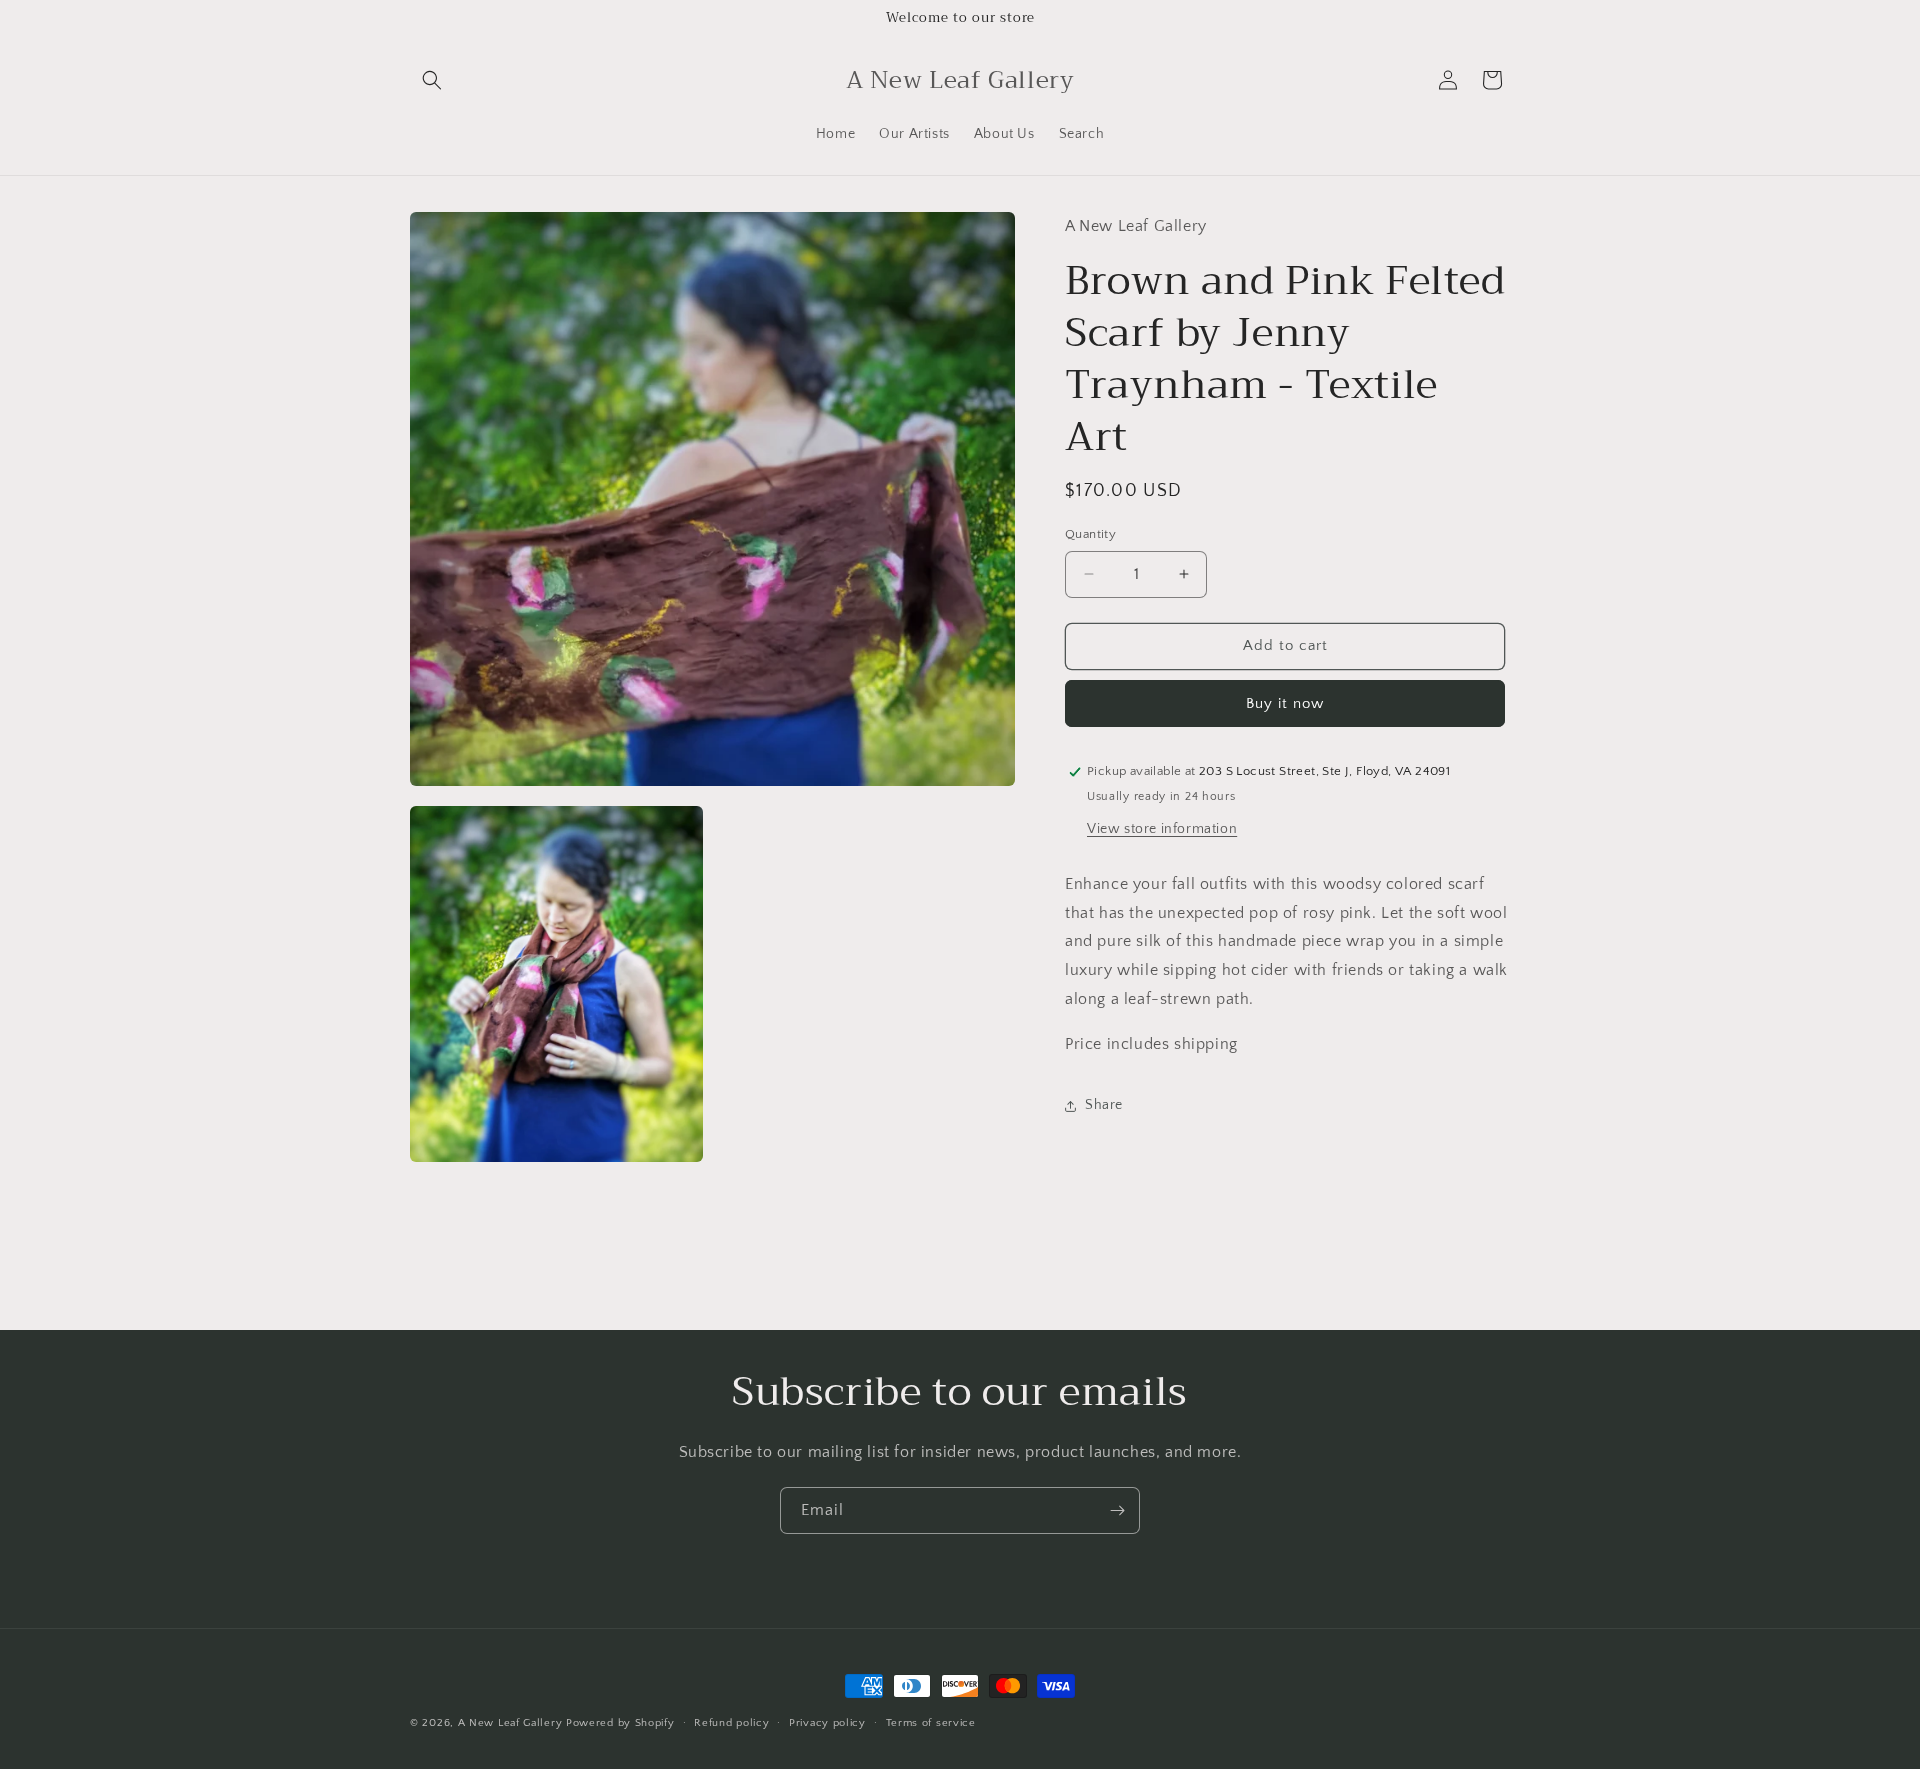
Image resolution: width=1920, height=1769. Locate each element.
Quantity (1090, 534)
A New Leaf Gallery (510, 1723)
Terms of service (931, 1723)
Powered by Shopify (620, 1723)
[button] (432, 80)
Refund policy (731, 1723)
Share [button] (1104, 1105)
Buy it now (1285, 703)
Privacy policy (827, 1723)
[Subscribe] (1117, 1510)
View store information (1162, 829)
